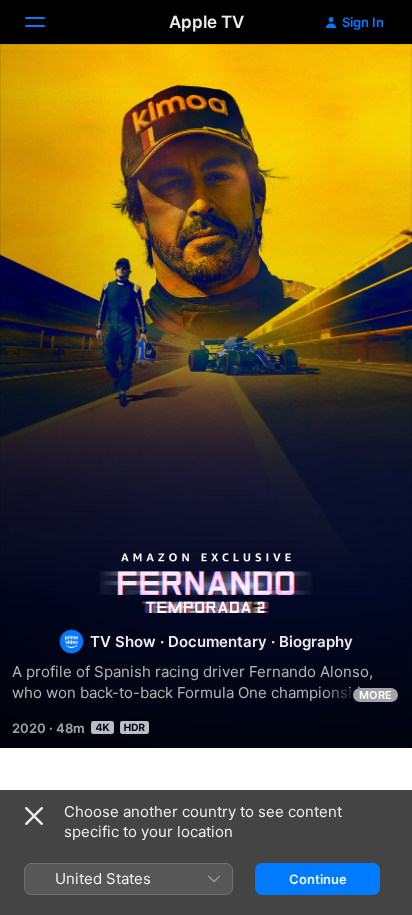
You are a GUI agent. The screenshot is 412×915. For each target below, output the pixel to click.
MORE (375, 695)
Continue (318, 879)
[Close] (34, 816)
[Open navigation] (47, 22)
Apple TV (206, 22)
